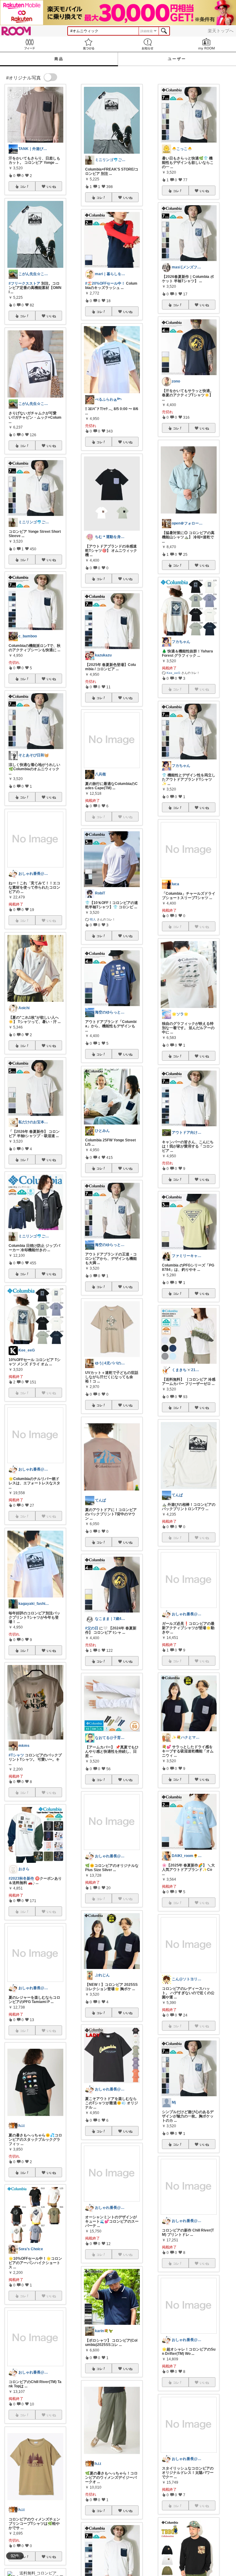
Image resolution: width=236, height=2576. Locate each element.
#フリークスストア (24, 283)
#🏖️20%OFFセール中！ (105, 283)
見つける (88, 44)
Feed (29, 44)
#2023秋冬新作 (21, 1878)
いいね (51, 186)
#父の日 (92, 1628)
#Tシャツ (16, 1755)
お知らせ (147, 44)
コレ (23, 186)
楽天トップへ (221, 31)
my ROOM (206, 44)
